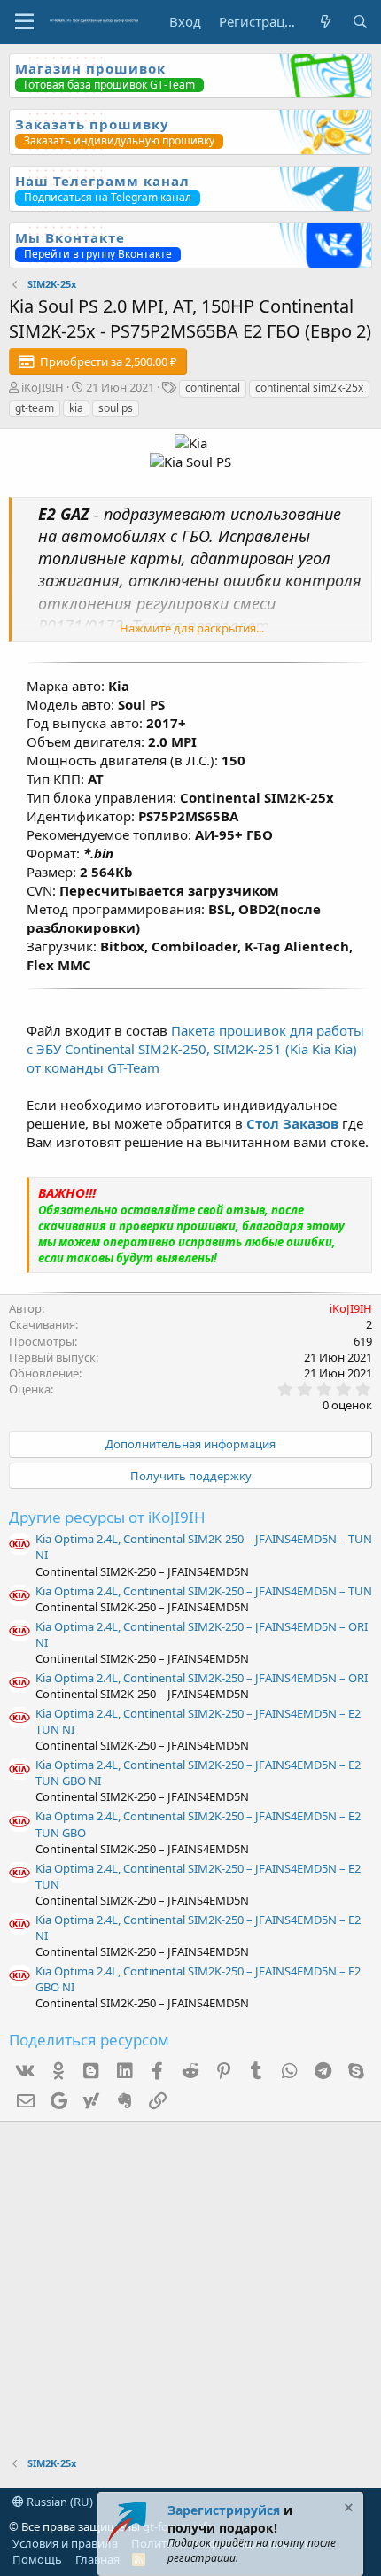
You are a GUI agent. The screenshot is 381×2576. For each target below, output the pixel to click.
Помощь (37, 2559)
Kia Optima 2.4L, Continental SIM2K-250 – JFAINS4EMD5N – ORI (202, 1678)
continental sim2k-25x (309, 388)
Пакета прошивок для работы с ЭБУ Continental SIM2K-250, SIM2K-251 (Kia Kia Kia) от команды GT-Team (195, 1049)
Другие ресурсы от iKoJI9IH (107, 1517)
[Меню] (24, 22)
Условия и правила (65, 2543)
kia (76, 408)
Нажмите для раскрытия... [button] (192, 628)
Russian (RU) (58, 2502)
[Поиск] (360, 22)
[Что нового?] (325, 22)
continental (213, 388)
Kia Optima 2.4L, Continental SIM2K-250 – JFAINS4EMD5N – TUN (204, 1591)
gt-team (35, 408)
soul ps (116, 408)
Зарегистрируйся (224, 2510)
